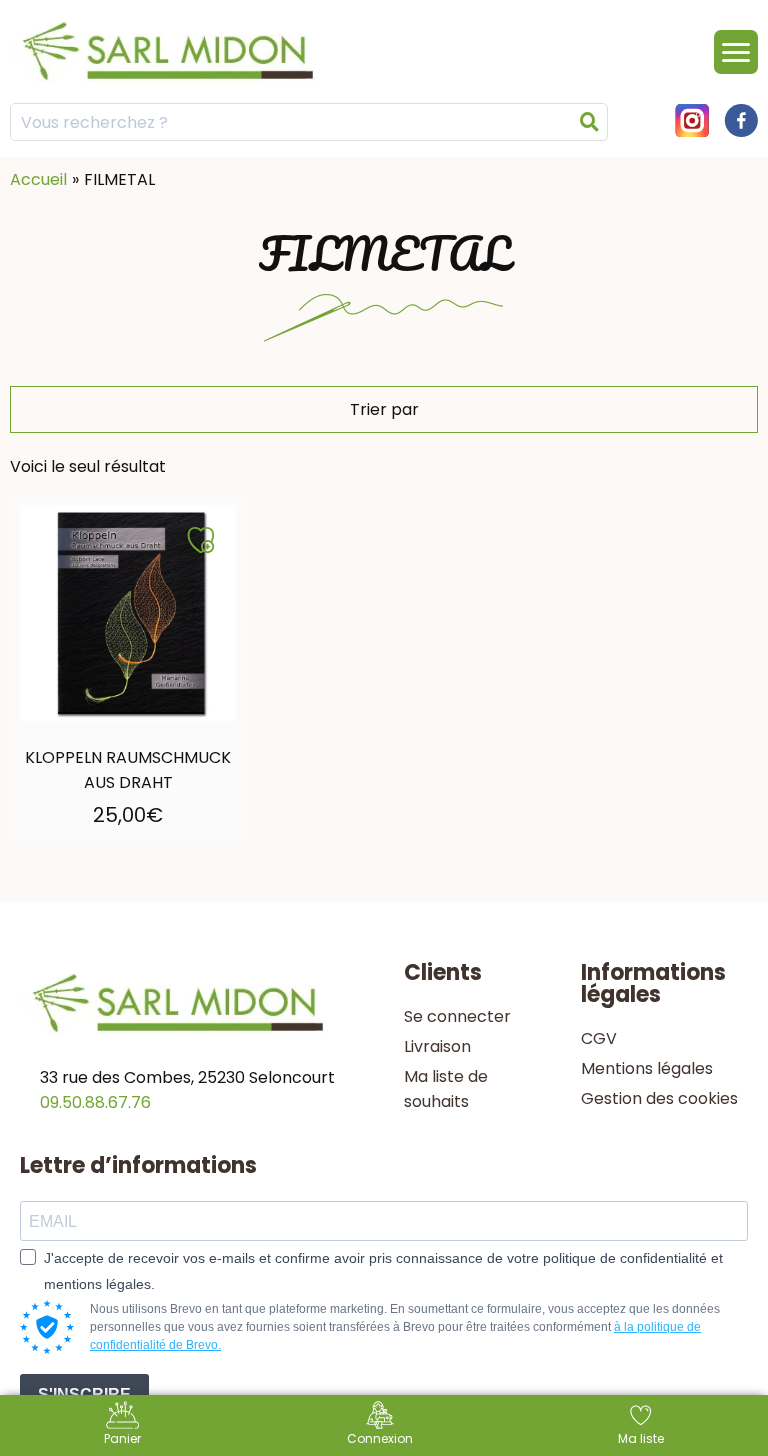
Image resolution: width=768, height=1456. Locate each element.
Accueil (38, 179)
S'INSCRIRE (84, 1394)
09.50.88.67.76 (95, 1102)
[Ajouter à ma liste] (201, 540)
